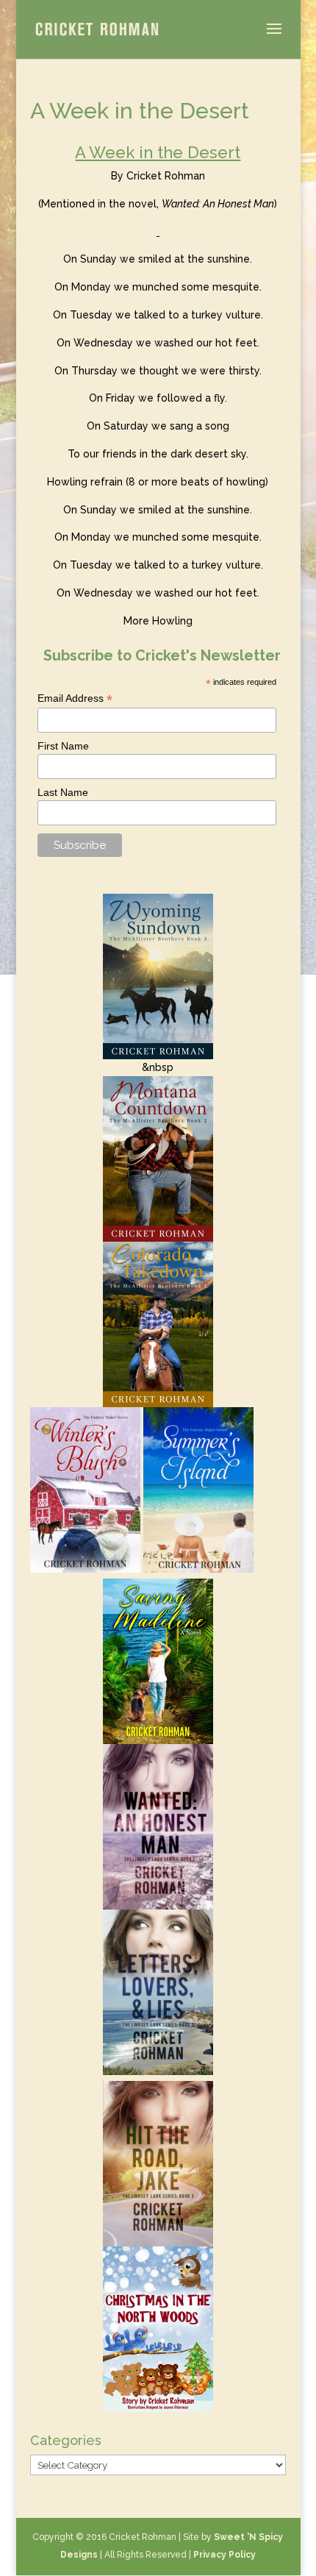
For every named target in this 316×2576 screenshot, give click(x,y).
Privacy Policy (225, 2555)
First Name (63, 746)
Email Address (75, 698)
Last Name (63, 792)
